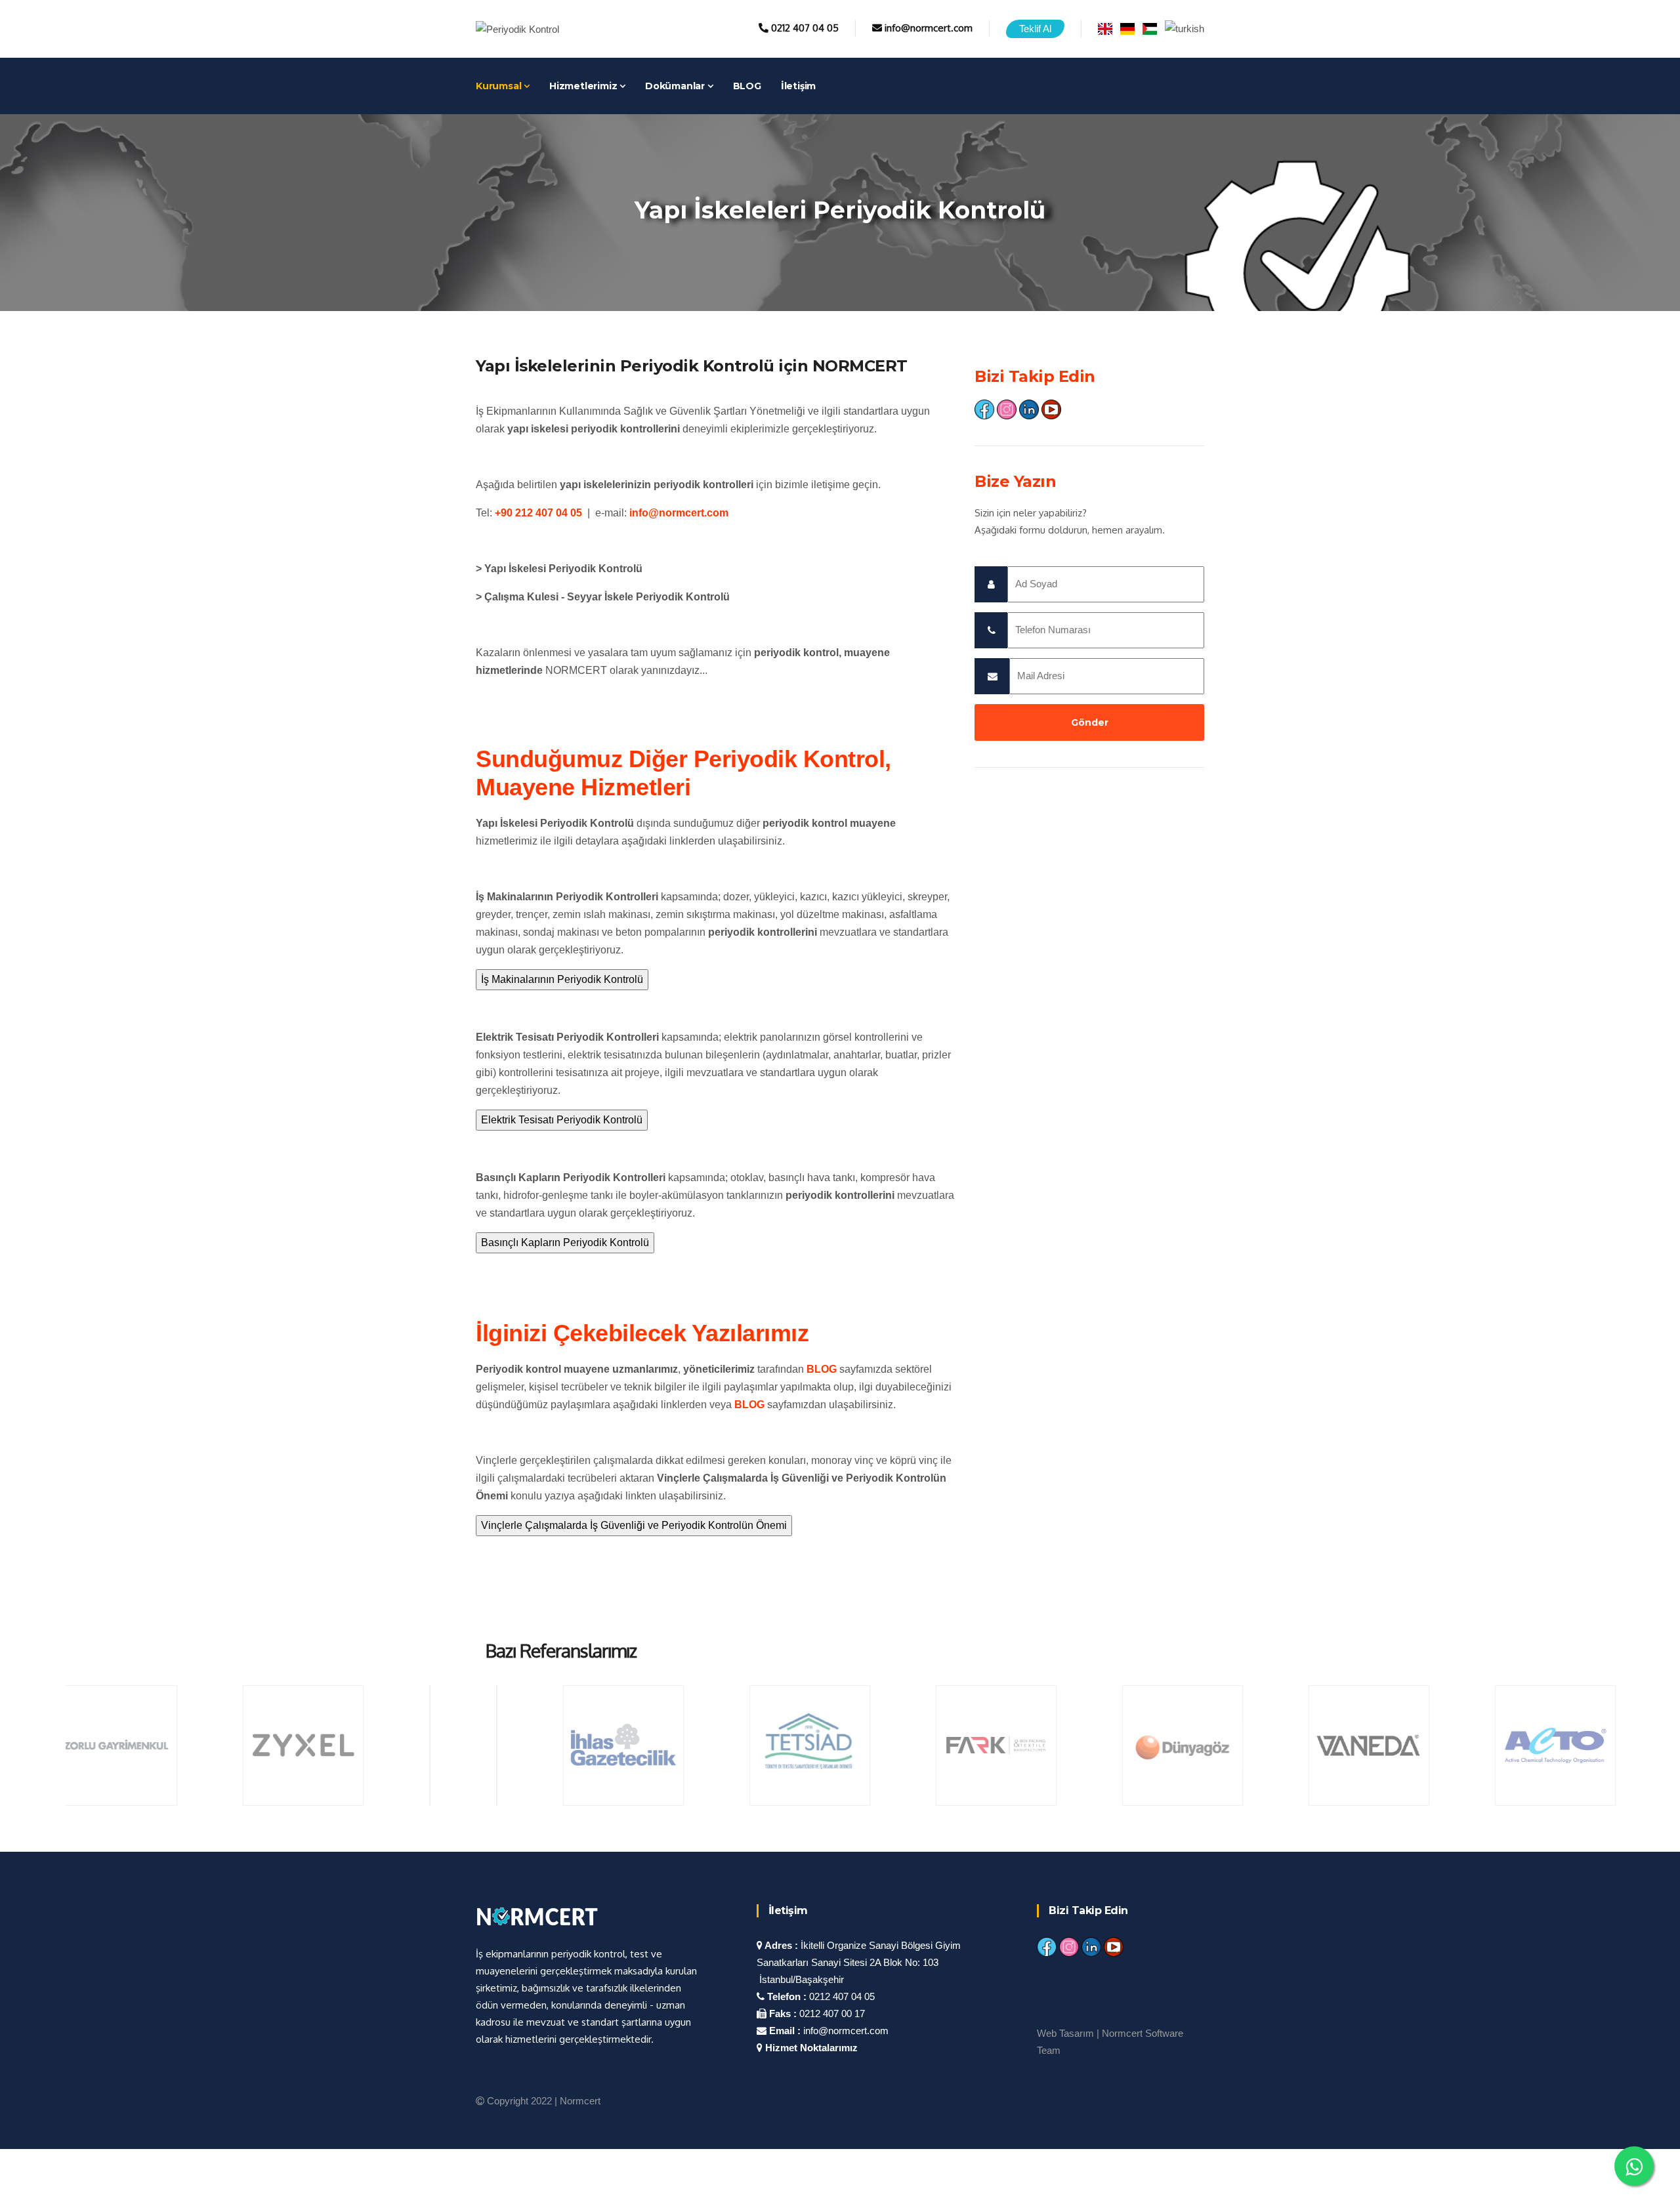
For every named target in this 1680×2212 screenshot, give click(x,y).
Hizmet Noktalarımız (810, 2048)
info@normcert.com (929, 28)
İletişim (798, 86)
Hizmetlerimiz (584, 86)
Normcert (580, 2101)
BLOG (747, 86)
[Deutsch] (1127, 28)
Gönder (1090, 722)
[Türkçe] (1185, 28)
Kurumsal (500, 86)
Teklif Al (1035, 29)
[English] (1105, 28)
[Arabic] (1150, 28)
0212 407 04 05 (805, 28)
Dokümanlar (676, 86)
